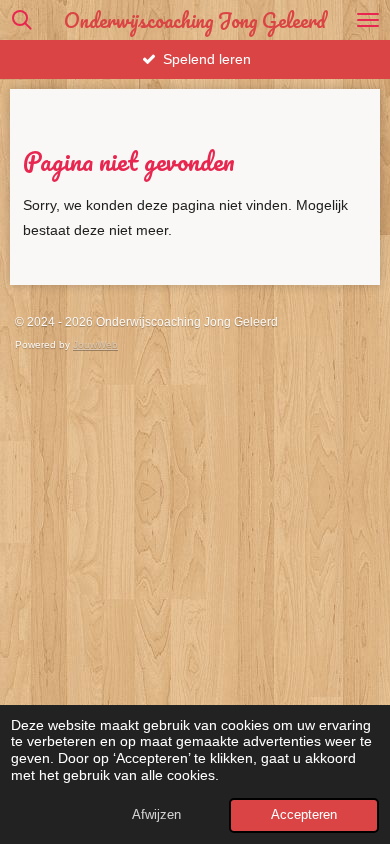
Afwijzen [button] (156, 815)
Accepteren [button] (304, 815)
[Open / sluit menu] (368, 20)
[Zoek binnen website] (22, 20)
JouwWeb (95, 344)
